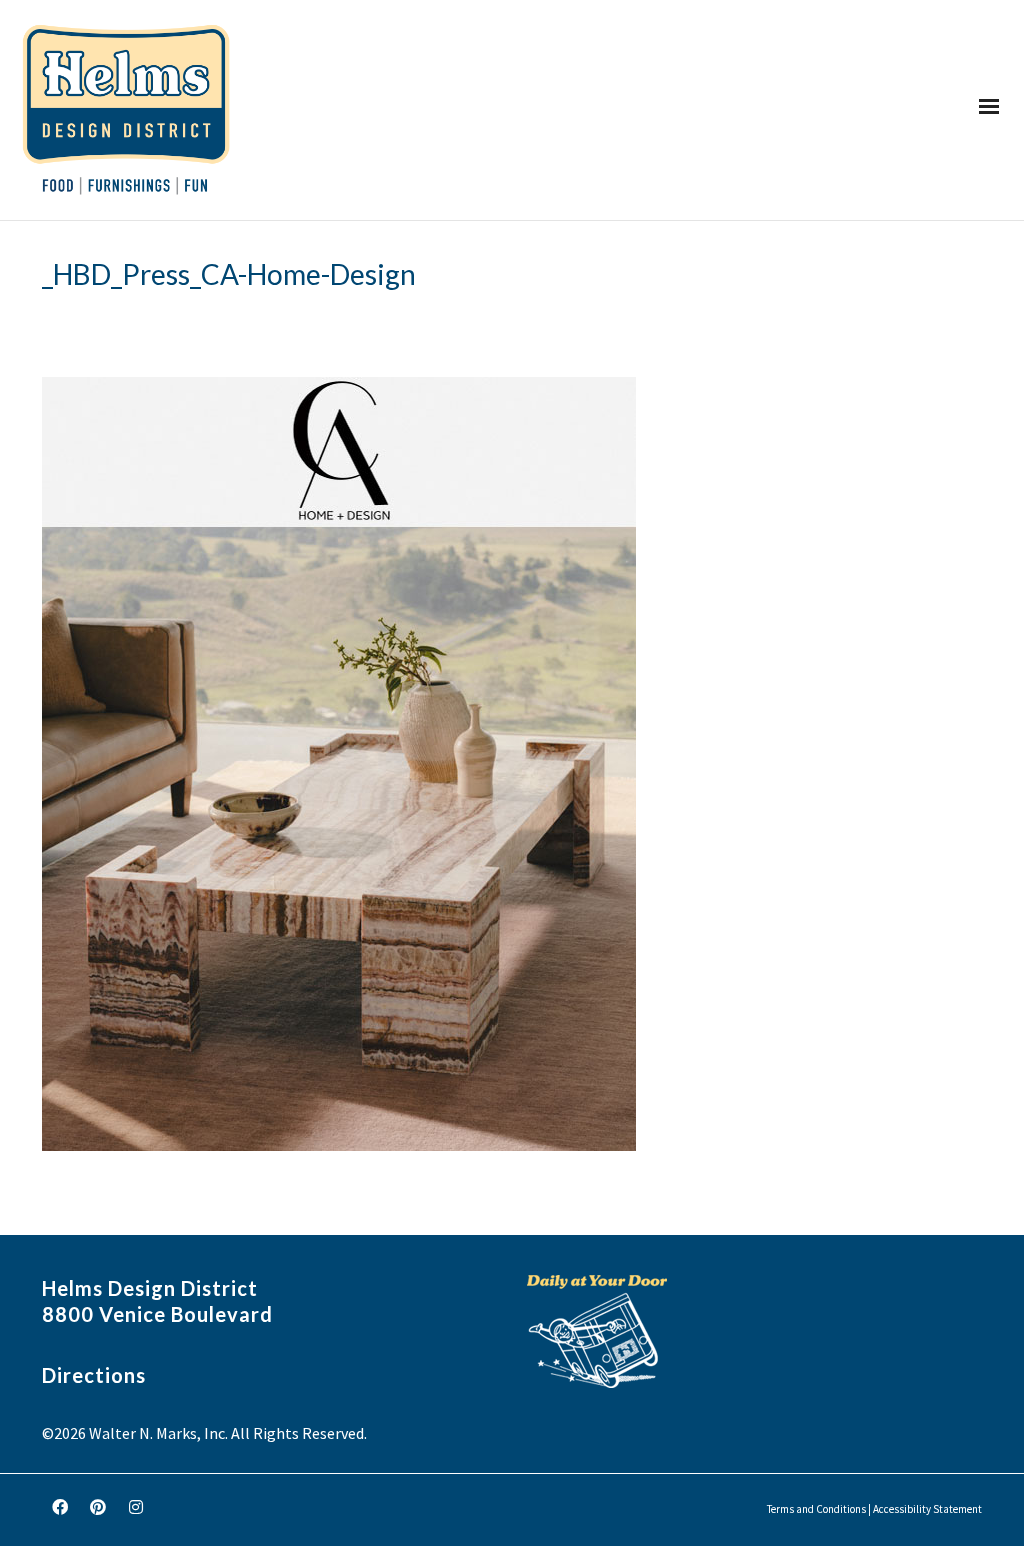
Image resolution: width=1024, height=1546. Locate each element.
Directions (94, 1375)
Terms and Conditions (816, 1509)
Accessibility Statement (927, 1509)
